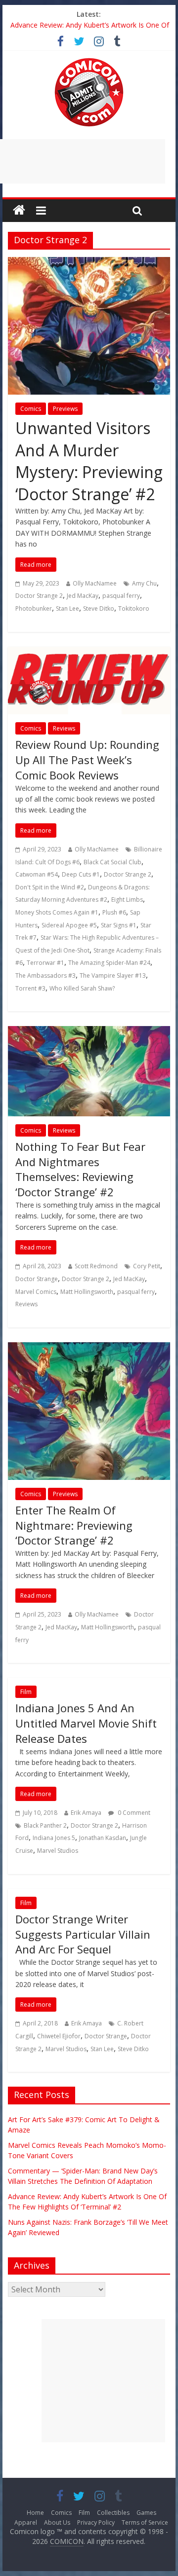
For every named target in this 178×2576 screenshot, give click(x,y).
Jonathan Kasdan (103, 1838)
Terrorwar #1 (45, 963)
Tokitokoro (134, 608)
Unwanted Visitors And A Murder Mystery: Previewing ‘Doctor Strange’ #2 (89, 461)
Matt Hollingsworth (87, 1292)
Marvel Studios (58, 1851)
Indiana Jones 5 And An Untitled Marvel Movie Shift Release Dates (86, 1723)
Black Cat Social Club (112, 862)
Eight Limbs (127, 900)
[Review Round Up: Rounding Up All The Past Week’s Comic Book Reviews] (89, 653)
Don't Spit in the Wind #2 (50, 887)
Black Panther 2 (45, 1825)
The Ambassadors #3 (45, 975)
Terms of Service (145, 2522)
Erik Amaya (86, 1813)
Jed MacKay (83, 596)
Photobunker (34, 608)
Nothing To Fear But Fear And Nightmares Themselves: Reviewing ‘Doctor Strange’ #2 (80, 1169)
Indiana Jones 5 (54, 1838)
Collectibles (113, 2513)
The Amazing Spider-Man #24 (109, 963)
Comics (31, 409)
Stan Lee (67, 608)
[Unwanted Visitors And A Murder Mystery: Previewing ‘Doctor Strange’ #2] (89, 263)
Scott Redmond (96, 1266)
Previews (65, 409)
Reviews (64, 728)
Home (35, 2513)
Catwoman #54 (37, 874)
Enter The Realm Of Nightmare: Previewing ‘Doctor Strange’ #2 (74, 1525)
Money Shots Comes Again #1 (57, 912)
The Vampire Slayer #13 (113, 975)
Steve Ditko (99, 608)
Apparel (26, 2522)
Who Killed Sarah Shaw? (82, 988)
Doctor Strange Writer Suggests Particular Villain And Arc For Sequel (83, 1934)
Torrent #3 (30, 988)
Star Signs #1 (119, 925)
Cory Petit (147, 1266)
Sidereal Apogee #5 (69, 925)
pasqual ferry (121, 596)
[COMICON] (89, 61)
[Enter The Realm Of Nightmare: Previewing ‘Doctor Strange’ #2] (89, 1348)
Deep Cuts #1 (81, 874)
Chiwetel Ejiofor (59, 2036)
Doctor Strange (37, 1279)
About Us (57, 2522)
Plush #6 (114, 912)
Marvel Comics (36, 1292)
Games (146, 2513)
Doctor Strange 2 (39, 596)
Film (26, 1692)
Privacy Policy (96, 2522)
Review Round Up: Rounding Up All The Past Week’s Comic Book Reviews (87, 760)
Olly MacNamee (95, 583)
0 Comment (133, 1813)
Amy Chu (144, 583)
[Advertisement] (103, 2381)
